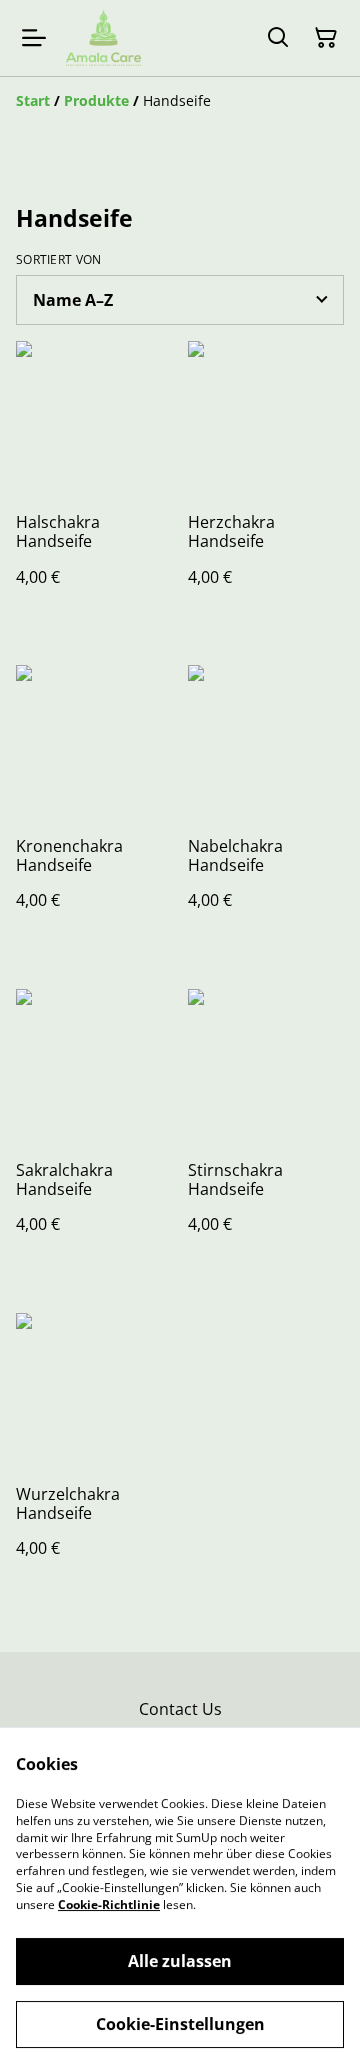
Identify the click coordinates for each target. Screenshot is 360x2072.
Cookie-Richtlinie (109, 1904)
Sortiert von (59, 260)
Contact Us (180, 1709)
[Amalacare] (103, 38)
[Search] (278, 38)
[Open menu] (34, 38)
